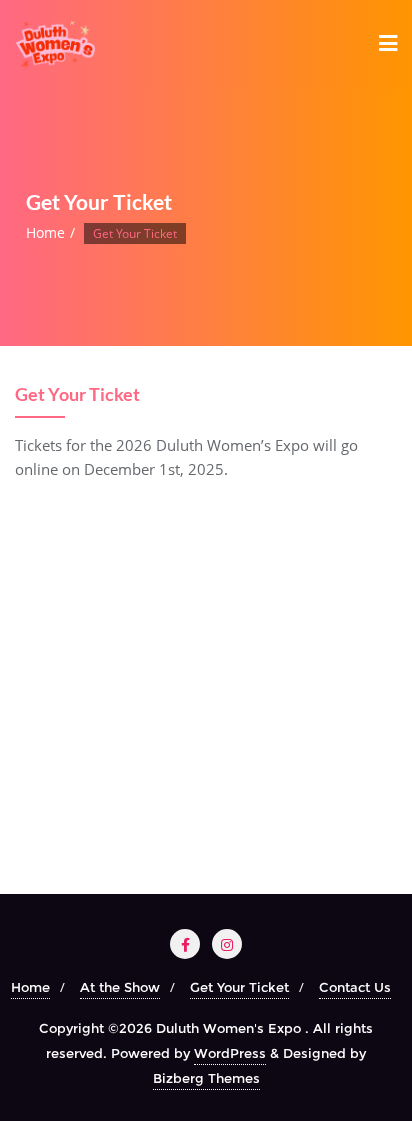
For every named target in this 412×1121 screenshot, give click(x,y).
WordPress (230, 1053)
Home (45, 232)
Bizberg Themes (206, 1078)
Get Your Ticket (239, 987)
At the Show (120, 987)
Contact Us (355, 987)
